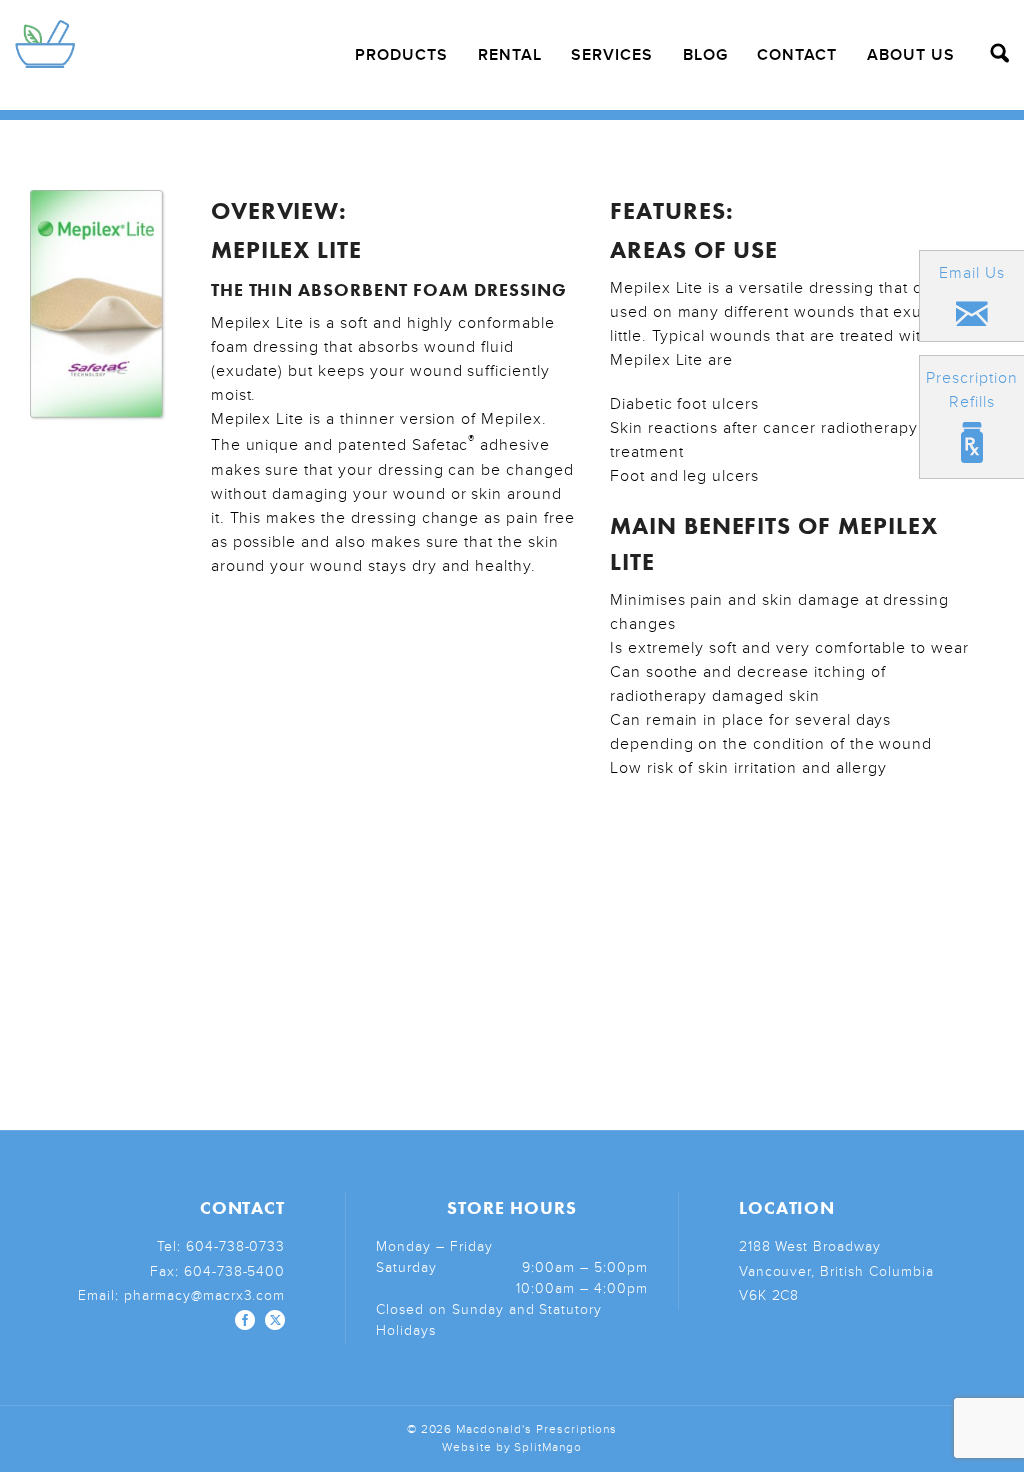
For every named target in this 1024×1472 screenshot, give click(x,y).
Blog (705, 55)
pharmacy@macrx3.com (204, 1295)
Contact (797, 55)
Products (401, 55)
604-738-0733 (236, 1246)
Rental (510, 55)
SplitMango (548, 1447)
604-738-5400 (235, 1271)
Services (612, 55)
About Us (911, 55)
